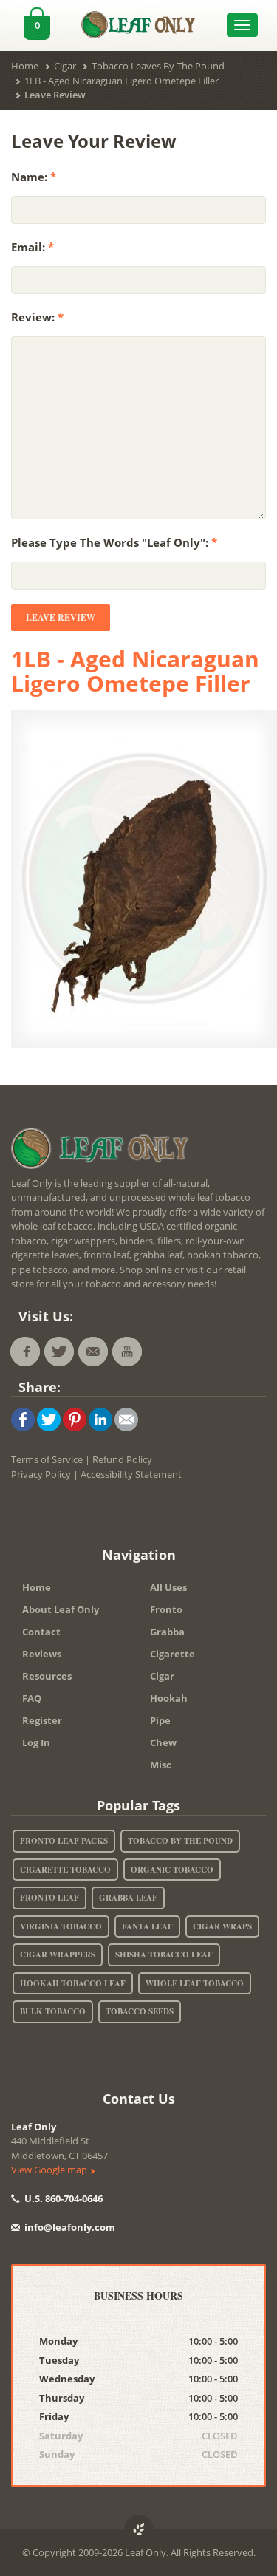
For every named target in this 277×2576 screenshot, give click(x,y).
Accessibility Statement (131, 1474)
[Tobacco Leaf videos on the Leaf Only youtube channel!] (127, 1352)
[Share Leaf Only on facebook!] (23, 1419)
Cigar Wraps (222, 1926)
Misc (161, 1765)
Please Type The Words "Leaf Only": (114, 542)
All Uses (168, 1587)
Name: (34, 177)
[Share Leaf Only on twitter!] (49, 1419)
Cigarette (172, 1654)
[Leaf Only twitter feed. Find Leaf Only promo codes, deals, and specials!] (59, 1352)
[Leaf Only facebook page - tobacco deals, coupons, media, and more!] (25, 1352)
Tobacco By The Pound (180, 1841)
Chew (163, 1742)
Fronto (166, 1609)
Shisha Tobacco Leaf (164, 1955)
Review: (37, 317)
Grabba (167, 1632)
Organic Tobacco (172, 1870)
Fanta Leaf (147, 1926)
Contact (41, 1632)
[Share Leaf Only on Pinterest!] (75, 1419)
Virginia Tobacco (61, 1926)
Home (37, 1587)
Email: (33, 247)
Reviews (42, 1654)
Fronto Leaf (49, 1898)
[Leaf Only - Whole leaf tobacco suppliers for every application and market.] (139, 21)
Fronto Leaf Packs (64, 1841)
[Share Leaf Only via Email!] (126, 1419)
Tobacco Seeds (140, 2011)
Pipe (160, 1720)
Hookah (169, 1698)
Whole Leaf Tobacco (195, 1983)
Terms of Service (47, 1459)
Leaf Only (34, 2127)
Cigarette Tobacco (65, 1870)
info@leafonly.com (70, 2227)
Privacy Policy (41, 1474)
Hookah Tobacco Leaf (73, 1983)
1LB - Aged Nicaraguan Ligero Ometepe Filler (135, 671)
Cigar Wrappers (58, 1955)
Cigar (162, 1676)
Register (42, 1720)
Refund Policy (122, 1459)
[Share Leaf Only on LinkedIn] (100, 1419)
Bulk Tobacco (53, 2011)
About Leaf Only (61, 1609)
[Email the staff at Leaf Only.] (93, 1352)
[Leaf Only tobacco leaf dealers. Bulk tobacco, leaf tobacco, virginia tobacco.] (103, 1151)
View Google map (50, 2170)
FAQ (32, 1698)
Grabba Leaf (128, 1898)
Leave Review (61, 617)
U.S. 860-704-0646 (62, 2198)
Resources (47, 1676)
